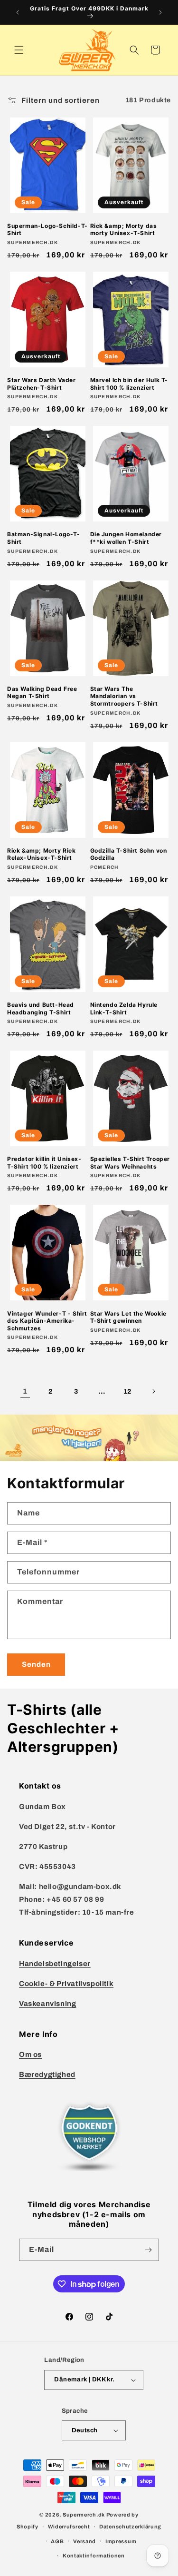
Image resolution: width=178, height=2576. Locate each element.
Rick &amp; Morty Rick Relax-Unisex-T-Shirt (42, 854)
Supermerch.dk (84, 2515)
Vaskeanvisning (47, 2004)
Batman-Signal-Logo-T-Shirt (44, 538)
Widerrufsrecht (69, 2527)
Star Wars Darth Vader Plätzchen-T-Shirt (42, 384)
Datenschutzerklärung (130, 2527)
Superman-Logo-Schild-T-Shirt (47, 230)
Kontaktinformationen (94, 2556)
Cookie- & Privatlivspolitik (66, 1984)
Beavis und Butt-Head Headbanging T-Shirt (41, 1008)
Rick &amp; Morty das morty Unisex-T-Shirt (124, 230)
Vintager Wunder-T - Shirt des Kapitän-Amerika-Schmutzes (47, 1321)
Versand (84, 2541)
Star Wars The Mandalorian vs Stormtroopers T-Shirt (124, 696)
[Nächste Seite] (153, 1391)
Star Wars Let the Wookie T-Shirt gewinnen (128, 1317)
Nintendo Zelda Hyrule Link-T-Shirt (124, 1008)
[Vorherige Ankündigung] (18, 12)
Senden (36, 1664)
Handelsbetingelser (55, 1964)
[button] (19, 50)
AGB (57, 2541)
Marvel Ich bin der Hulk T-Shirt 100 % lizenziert (129, 384)
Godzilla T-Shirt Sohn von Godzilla (129, 854)
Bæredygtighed (47, 2075)
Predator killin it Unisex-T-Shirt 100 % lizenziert (44, 1163)
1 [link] (25, 1391)
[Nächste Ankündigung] (160, 12)
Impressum (121, 2541)
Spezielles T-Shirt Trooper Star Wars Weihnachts (130, 1163)
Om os (30, 2055)
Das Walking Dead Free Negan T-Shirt (42, 693)
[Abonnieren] (148, 2250)
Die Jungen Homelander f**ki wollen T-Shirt (126, 538)
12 (127, 1391)
